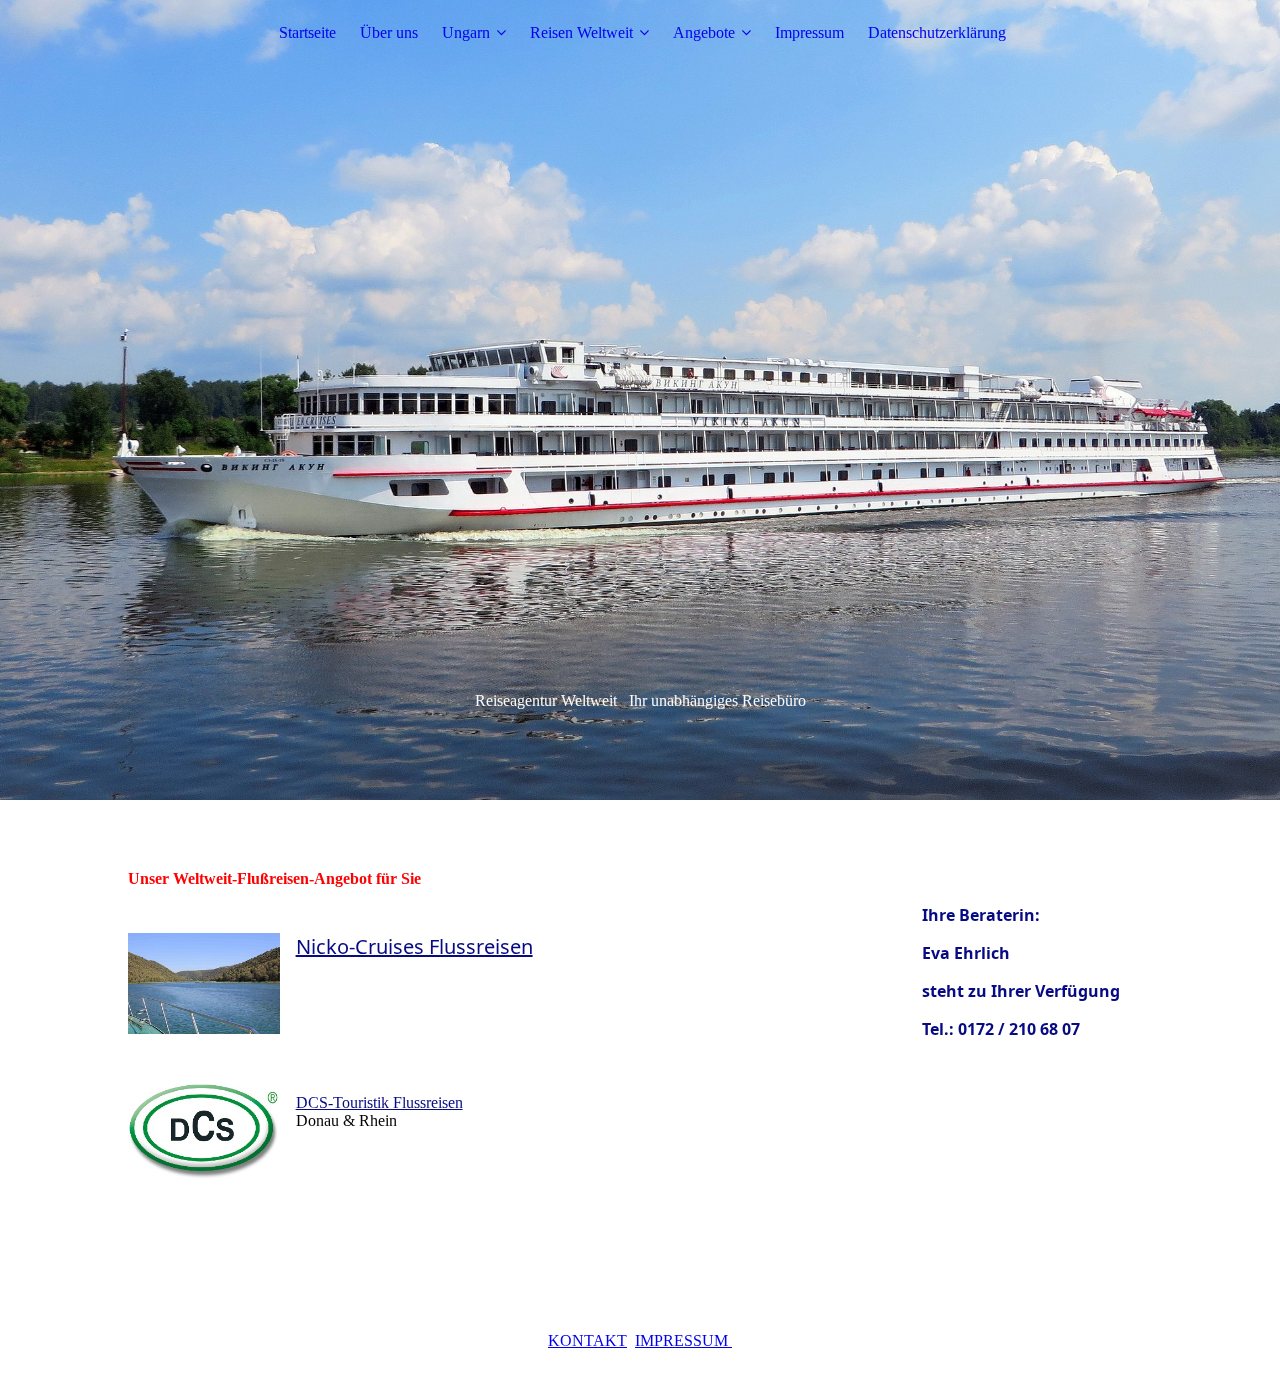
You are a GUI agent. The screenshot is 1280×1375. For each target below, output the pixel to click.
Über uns (389, 32)
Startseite (307, 32)
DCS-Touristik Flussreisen (379, 1102)
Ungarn (466, 32)
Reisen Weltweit (581, 32)
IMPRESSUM (683, 1340)
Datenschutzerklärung (937, 32)
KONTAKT (587, 1340)
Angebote (704, 32)
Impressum (809, 32)
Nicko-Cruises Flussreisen (414, 946)
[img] (640, 400)
